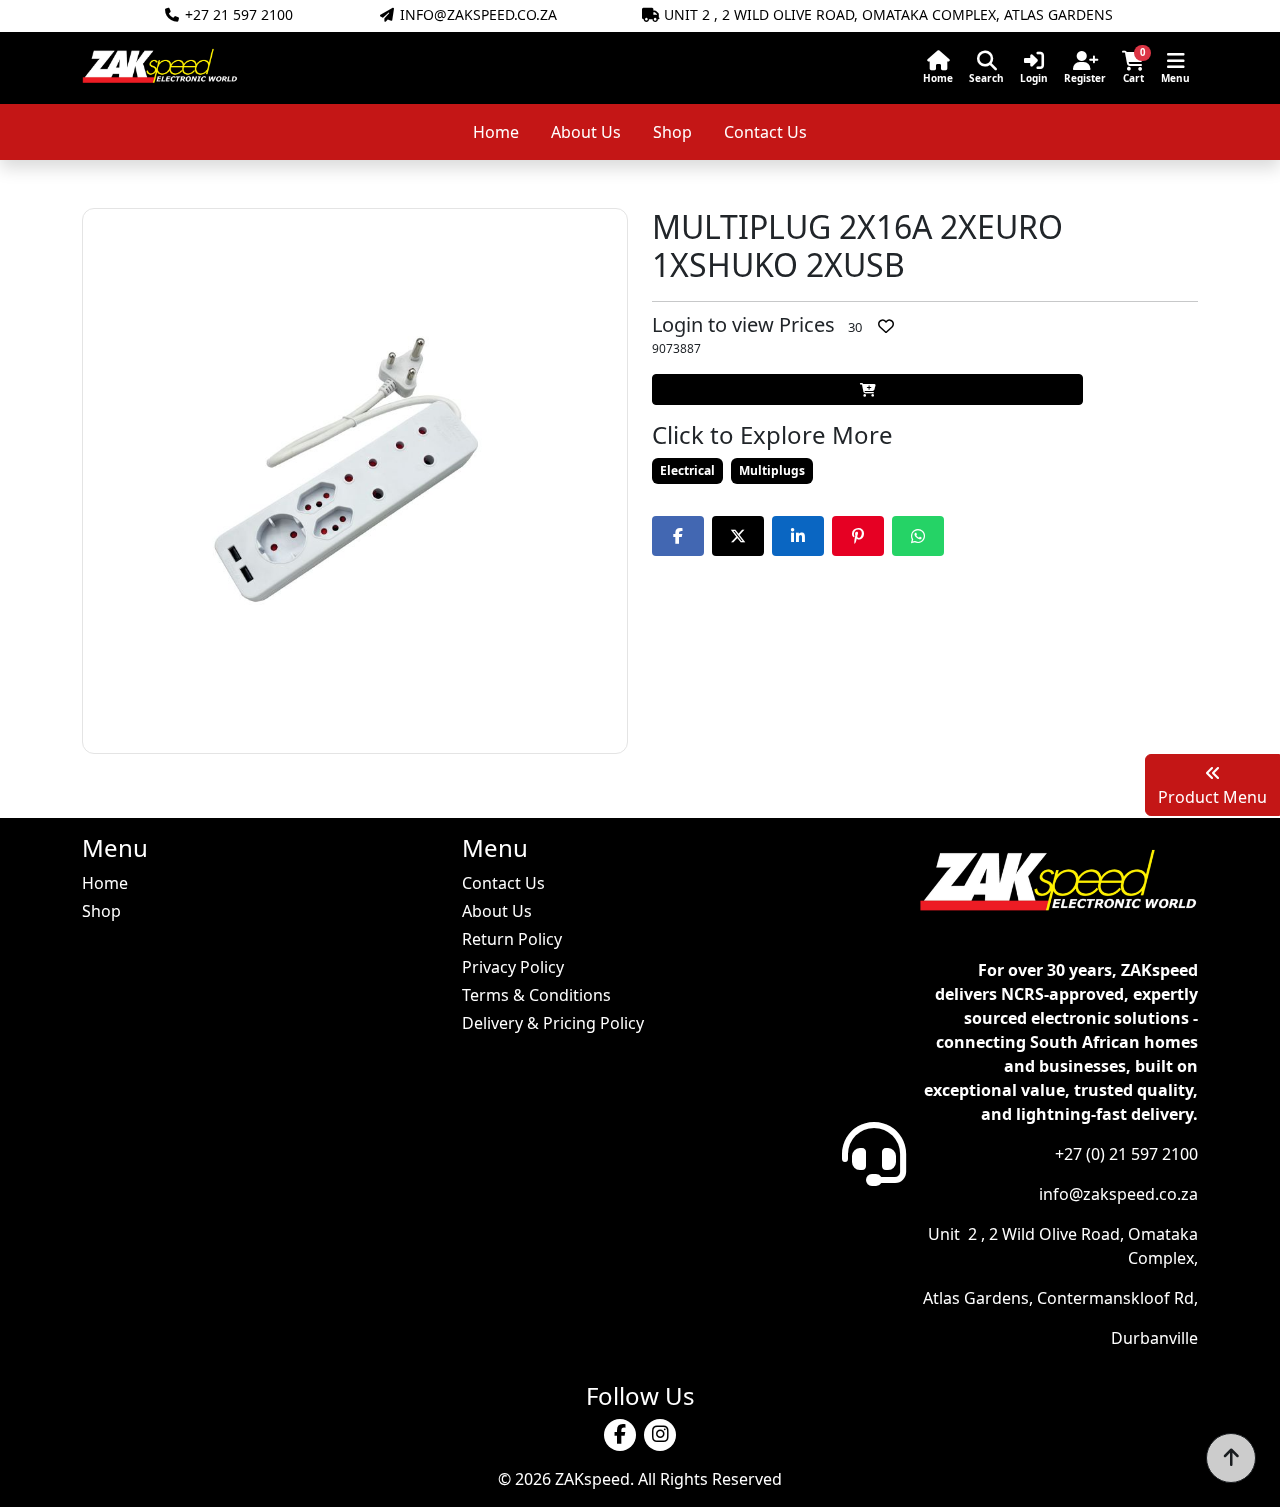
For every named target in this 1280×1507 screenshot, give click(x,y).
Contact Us (765, 132)
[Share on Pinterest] (858, 536)
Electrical (687, 470)
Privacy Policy (513, 967)
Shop (672, 132)
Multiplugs (772, 470)
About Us (586, 132)
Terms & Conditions (536, 995)
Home (496, 132)
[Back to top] (1231, 1458)
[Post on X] (738, 536)
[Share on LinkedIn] (798, 536)
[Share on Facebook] (678, 536)
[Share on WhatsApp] (918, 536)
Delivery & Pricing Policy (553, 1023)
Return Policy (512, 939)
